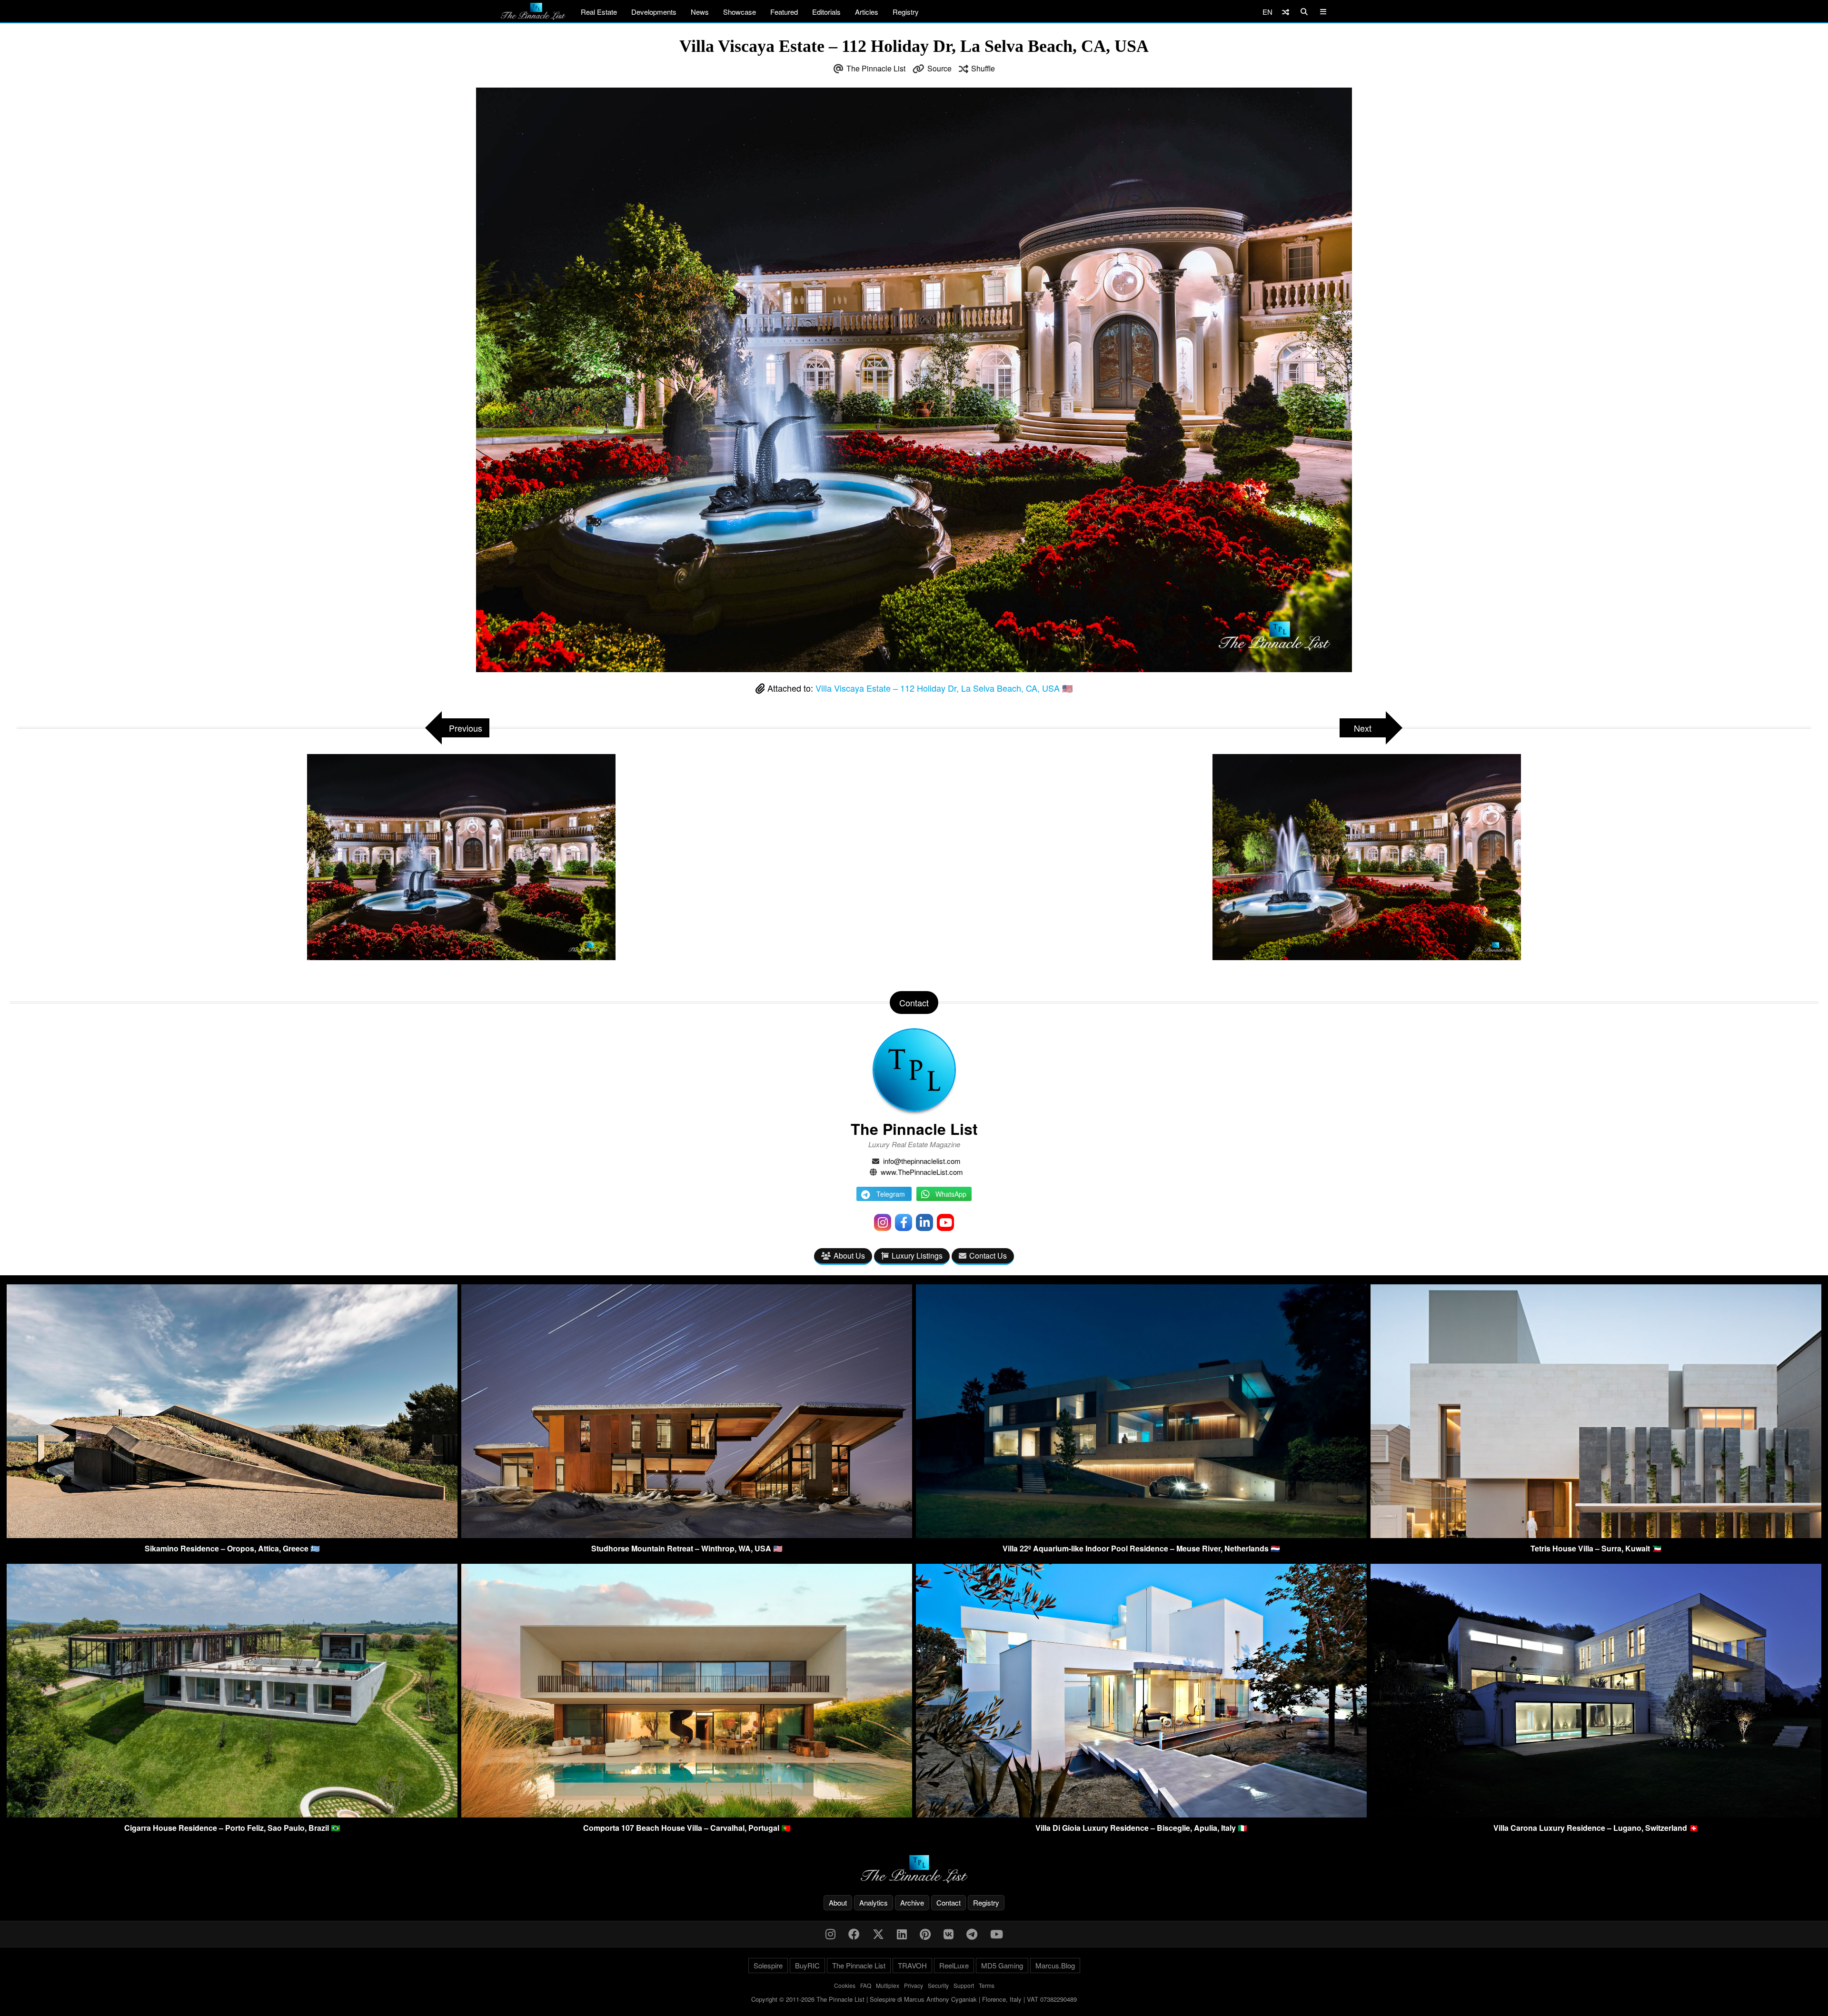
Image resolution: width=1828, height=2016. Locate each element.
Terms (987, 1985)
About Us (849, 1256)
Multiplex (888, 1985)
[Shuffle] (1286, 12)
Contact (949, 1902)
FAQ (866, 1985)
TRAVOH (912, 1965)
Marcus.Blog (1055, 1965)
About (838, 1902)
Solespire (768, 1965)
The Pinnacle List (876, 68)
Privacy (914, 1985)
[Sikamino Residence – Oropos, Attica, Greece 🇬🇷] (232, 1535)
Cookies (845, 1985)
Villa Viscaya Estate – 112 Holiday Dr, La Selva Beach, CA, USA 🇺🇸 (944, 688)
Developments (654, 12)
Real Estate (599, 12)
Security (938, 1985)
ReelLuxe (954, 1965)
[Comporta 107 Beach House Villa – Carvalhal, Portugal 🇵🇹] (687, 1814)
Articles (867, 12)
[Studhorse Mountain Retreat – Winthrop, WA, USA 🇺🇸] (687, 1535)
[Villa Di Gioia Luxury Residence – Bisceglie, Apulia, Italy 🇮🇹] (1141, 1814)
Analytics (874, 1902)
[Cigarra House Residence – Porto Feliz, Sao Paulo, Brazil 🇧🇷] (232, 1814)
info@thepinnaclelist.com (922, 1161)
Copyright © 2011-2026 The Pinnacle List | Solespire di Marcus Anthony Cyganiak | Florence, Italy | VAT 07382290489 (914, 1999)
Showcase (740, 12)
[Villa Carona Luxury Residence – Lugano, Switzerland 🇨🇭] (1596, 1814)
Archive (912, 1902)
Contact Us (988, 1256)
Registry (906, 12)
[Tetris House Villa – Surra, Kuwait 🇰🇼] (1596, 1535)
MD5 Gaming (1002, 1965)
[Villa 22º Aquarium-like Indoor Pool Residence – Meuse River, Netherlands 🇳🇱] (1141, 1535)
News (700, 12)
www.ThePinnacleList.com (922, 1172)
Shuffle (983, 68)
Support (964, 1985)
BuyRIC (807, 1965)
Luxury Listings (917, 1256)
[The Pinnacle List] (914, 1869)
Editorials (826, 12)
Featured (784, 12)
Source (939, 68)
